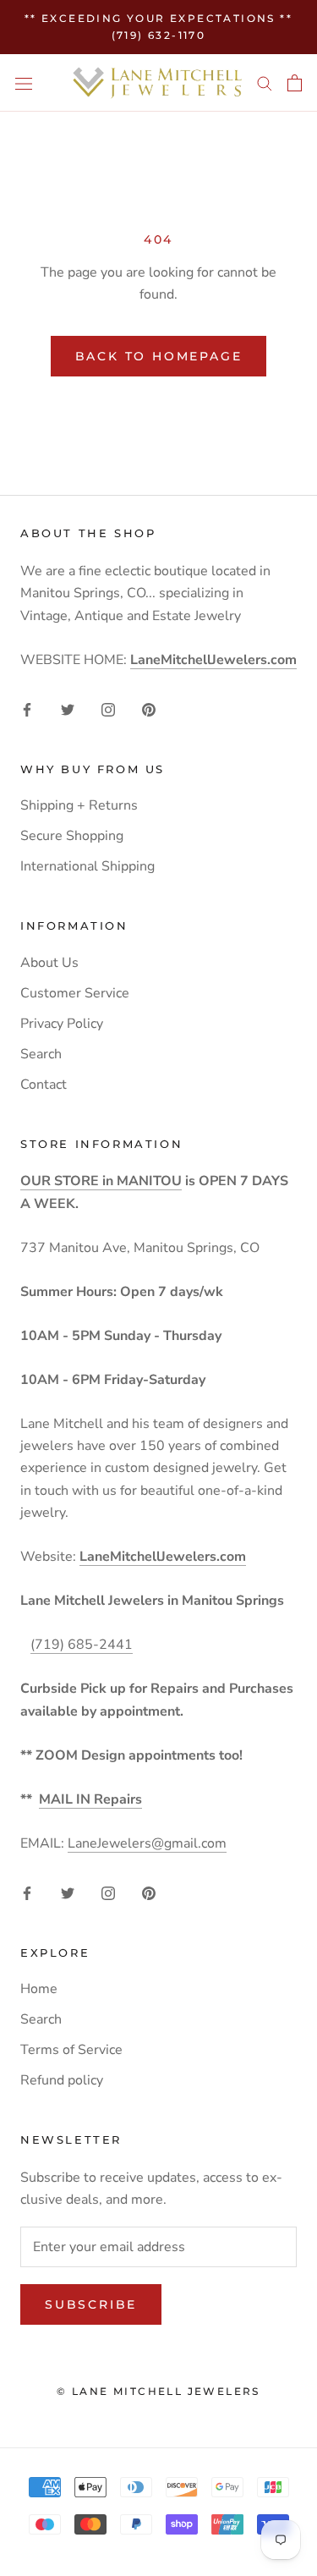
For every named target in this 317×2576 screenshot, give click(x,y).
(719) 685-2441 (82, 1645)
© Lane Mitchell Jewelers (158, 2391)
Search (41, 1054)
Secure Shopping (72, 836)
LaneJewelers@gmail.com (147, 1843)
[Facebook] (27, 709)
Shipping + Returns (79, 805)
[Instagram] (108, 709)
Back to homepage (159, 356)
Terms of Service (71, 2050)
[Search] (265, 83)
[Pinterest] (149, 709)
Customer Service (75, 993)
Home (39, 1989)
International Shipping (87, 866)
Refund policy (62, 2080)
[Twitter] (68, 709)
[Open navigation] (24, 83)
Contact (44, 1085)
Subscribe (91, 2304)
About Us (49, 963)
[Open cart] (295, 83)
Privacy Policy (62, 1024)
